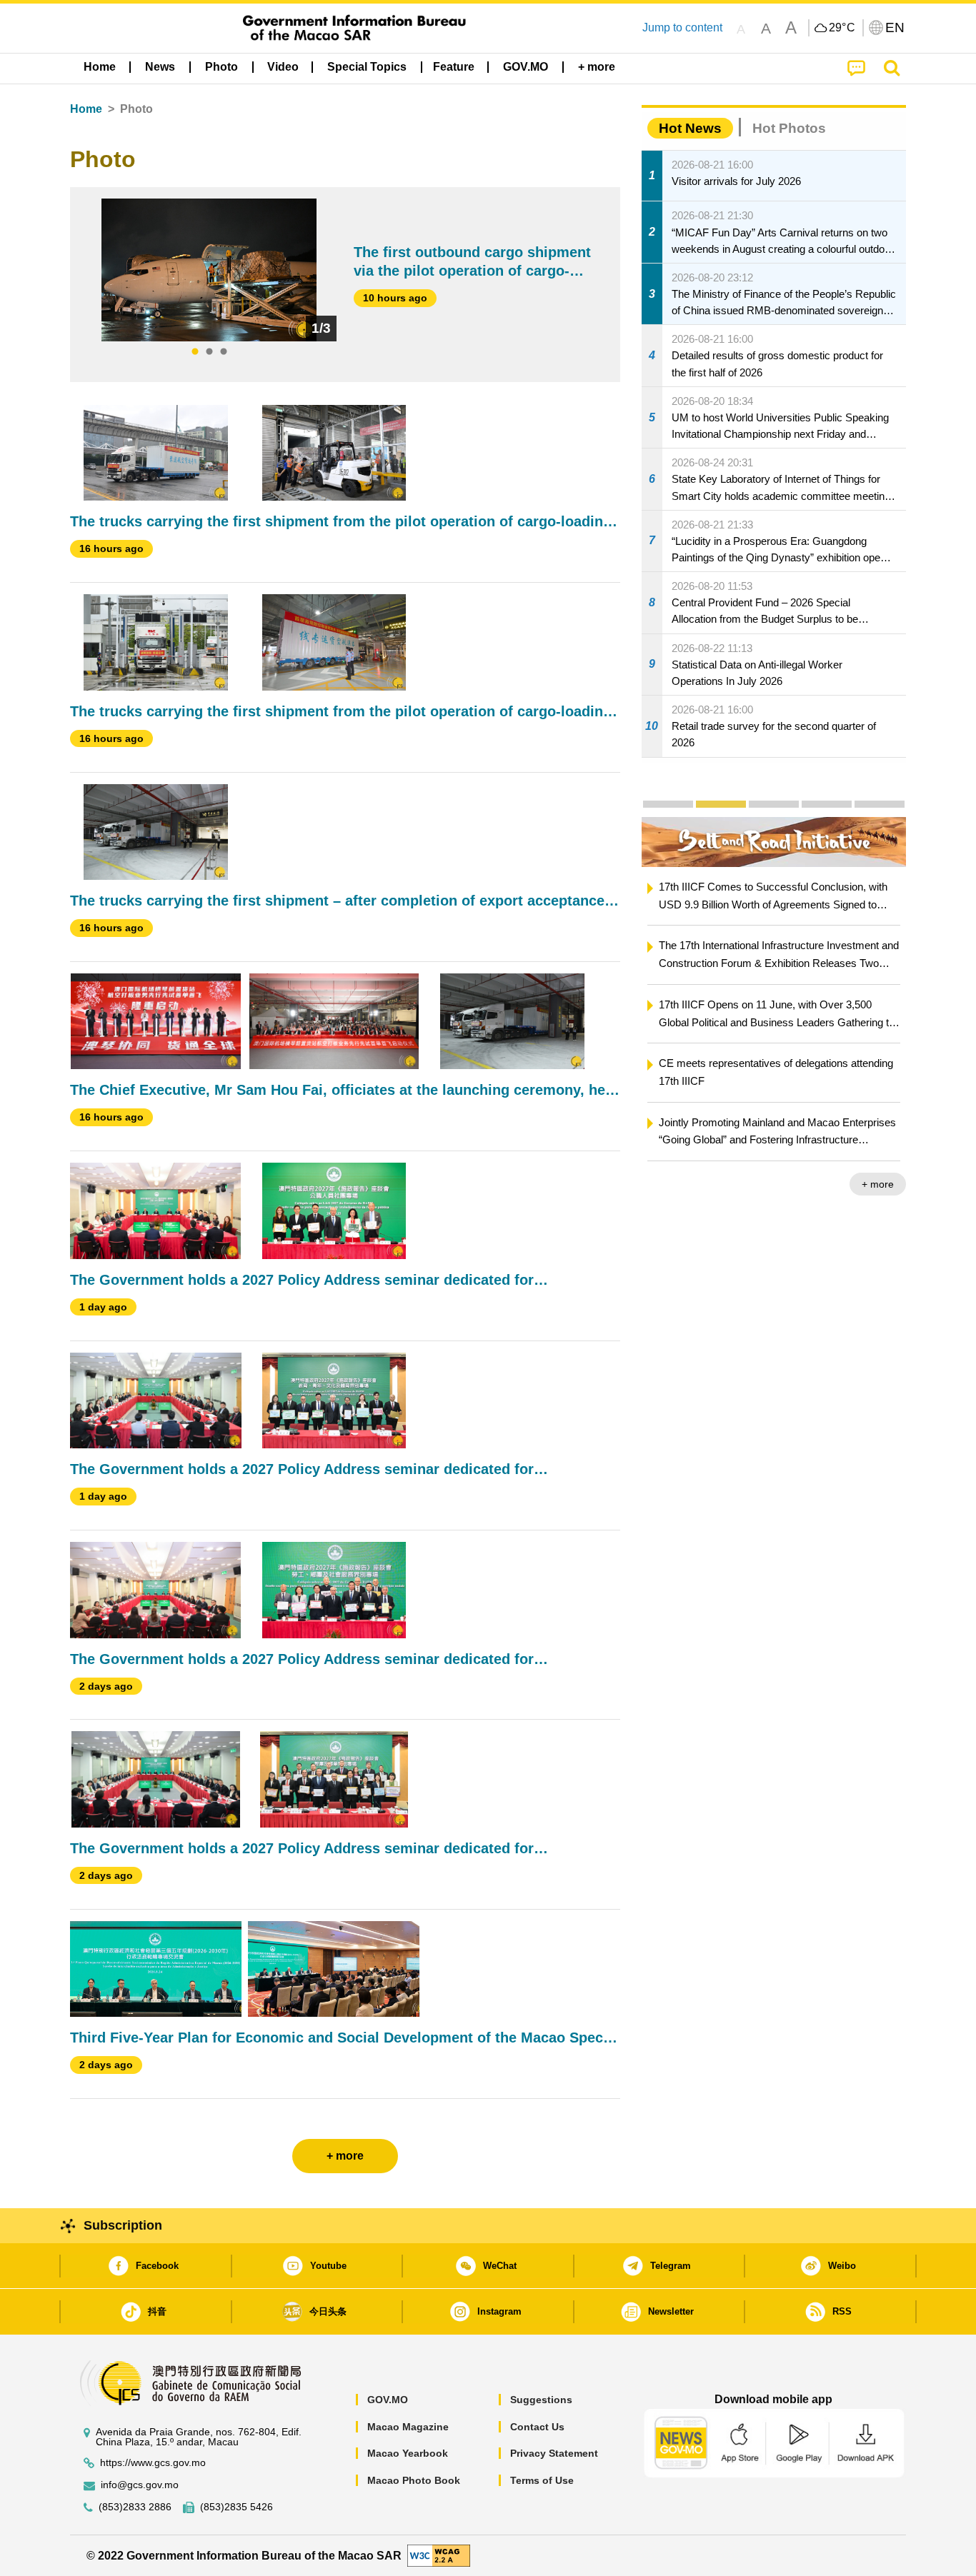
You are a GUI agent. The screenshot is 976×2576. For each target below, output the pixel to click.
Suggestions (541, 2400)
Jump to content (682, 27)
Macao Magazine (408, 2427)
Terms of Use (542, 2480)
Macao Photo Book (414, 2480)
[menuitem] (160, 67)
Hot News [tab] (690, 128)
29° (842, 28)
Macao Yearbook (408, 2453)
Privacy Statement (554, 2453)
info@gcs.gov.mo (140, 2485)
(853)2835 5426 (236, 2507)
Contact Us (537, 2427)
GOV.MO (388, 2400)
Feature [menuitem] (454, 67)
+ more (878, 1184)
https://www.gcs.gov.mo (153, 2463)
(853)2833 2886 (135, 2507)
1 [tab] (195, 352)
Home (86, 109)
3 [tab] (224, 352)
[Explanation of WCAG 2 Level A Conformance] (439, 2555)
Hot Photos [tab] (789, 128)
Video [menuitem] (283, 67)
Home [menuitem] (100, 67)
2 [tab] (209, 352)
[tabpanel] (209, 270)
